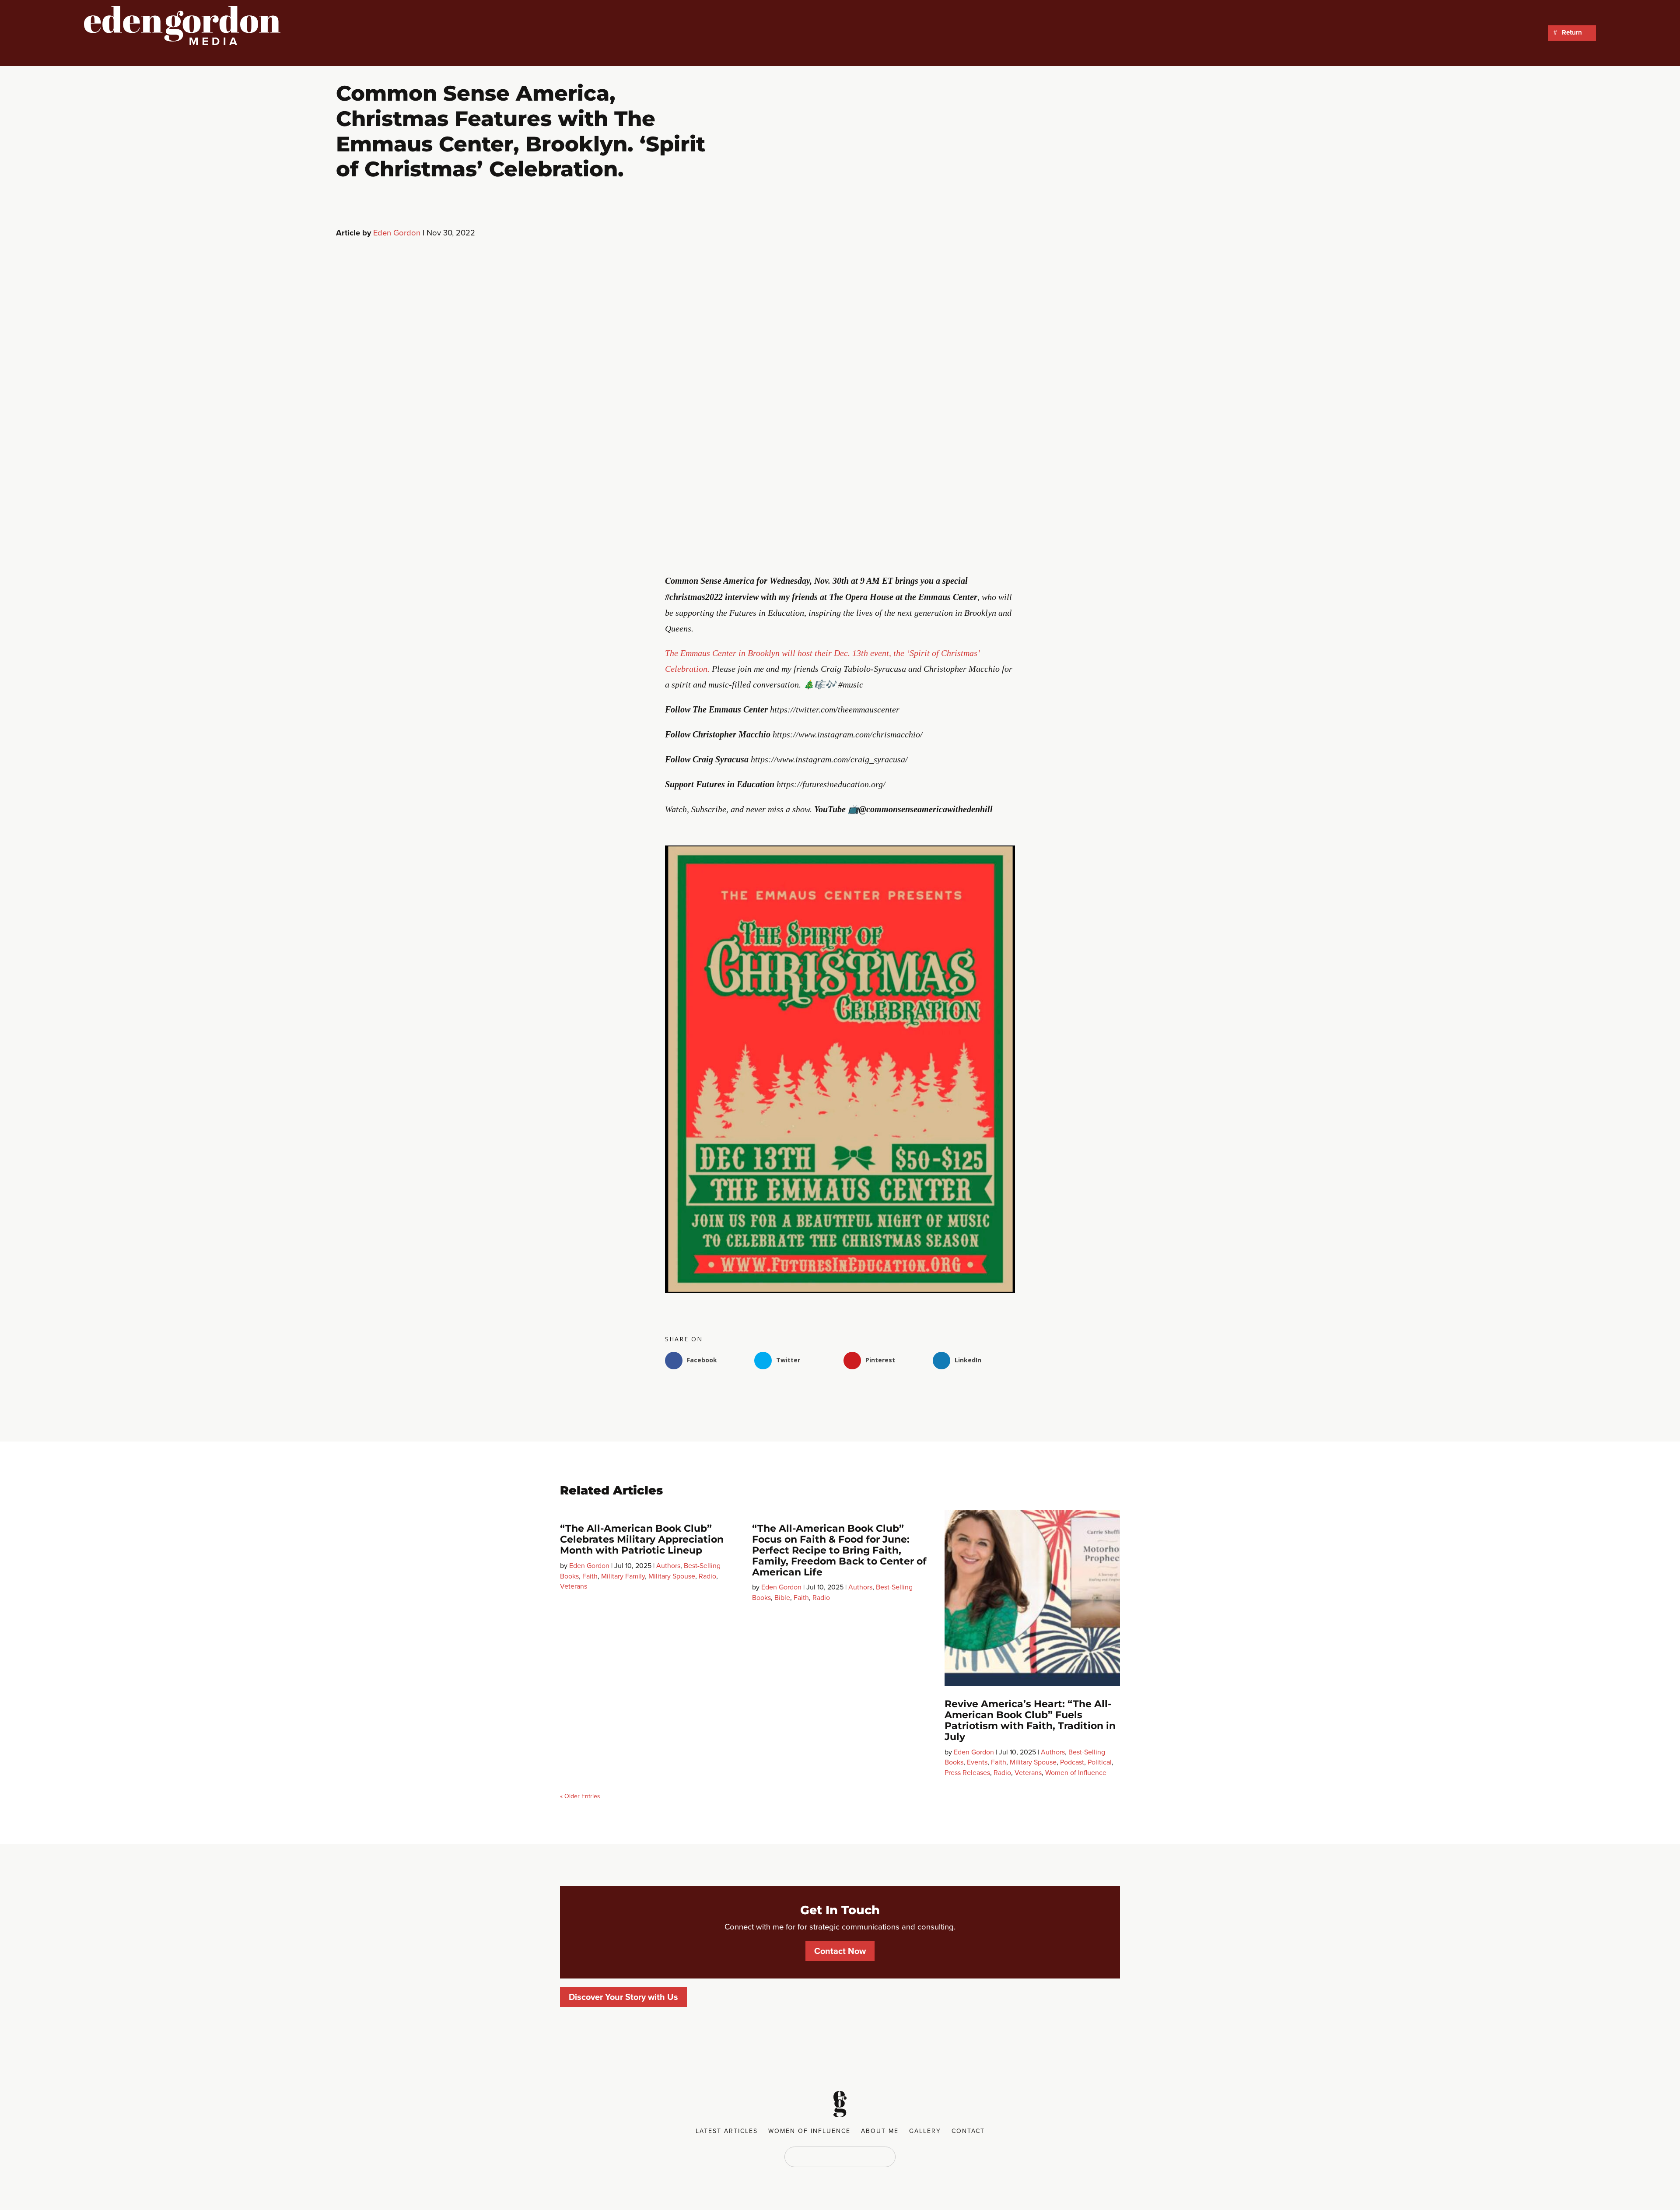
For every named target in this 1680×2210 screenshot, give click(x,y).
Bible (782, 1598)
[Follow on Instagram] (866, 2156)
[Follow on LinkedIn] (831, 2156)
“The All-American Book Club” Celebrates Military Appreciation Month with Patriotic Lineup (642, 1539)
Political (1100, 1762)
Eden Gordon (397, 233)
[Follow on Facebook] (814, 2156)
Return (1572, 33)
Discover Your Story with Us (623, 1997)
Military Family (623, 1576)
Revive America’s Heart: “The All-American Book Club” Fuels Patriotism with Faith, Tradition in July (1030, 1720)
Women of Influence (1076, 1773)
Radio (707, 1576)
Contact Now (840, 1951)
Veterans (574, 1586)
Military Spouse (672, 1576)
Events (977, 1762)
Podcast (1072, 1762)
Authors (668, 1566)
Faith (590, 1576)
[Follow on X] (849, 2156)
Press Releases (967, 1773)
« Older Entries (580, 1796)
